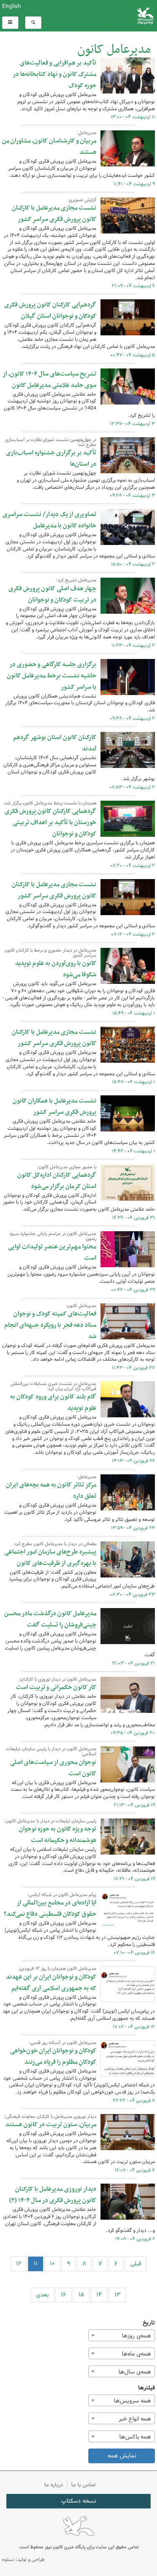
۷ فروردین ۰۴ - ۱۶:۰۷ (135, 2170)
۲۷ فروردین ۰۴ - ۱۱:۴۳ (133, 1368)
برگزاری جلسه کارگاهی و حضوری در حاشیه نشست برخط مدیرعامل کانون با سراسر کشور (51, 676)
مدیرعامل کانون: (81, 1306)
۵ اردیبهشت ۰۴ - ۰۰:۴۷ (133, 355)
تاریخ (149, 2323)
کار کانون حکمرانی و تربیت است (56, 1687)
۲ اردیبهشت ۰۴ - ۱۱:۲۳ (133, 646)
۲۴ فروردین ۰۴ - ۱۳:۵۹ (133, 1528)
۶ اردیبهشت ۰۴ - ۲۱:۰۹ (133, 286)
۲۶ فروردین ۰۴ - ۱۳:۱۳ (133, 1461)
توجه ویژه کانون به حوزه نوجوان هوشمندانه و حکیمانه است (58, 1835)
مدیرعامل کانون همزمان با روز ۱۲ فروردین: (57, 1969)
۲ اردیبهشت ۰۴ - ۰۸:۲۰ (133, 866)
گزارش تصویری (82, 200)
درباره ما (54, 2485)
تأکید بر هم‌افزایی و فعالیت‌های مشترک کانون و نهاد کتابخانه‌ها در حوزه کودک (54, 74)
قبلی (136, 2264)
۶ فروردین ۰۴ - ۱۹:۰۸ (135, 2239)
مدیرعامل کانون (114, 50)
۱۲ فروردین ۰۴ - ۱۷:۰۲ (134, 2027)
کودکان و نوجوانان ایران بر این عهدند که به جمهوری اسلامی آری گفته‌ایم (51, 1983)
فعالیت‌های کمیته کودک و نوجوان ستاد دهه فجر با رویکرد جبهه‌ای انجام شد (50, 1325)
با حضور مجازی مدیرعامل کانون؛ (67, 1167)
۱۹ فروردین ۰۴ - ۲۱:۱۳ (134, 1805)
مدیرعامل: (87, 133)
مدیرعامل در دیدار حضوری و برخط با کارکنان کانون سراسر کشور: (50, 953)
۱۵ (81, 2295)
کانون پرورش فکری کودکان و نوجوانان (105, 16)
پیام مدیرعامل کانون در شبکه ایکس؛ (62, 1895)
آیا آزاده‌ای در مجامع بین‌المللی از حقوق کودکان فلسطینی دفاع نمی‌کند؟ (50, 1908)
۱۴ (99, 2295)
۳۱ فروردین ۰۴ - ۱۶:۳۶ (134, 1218)
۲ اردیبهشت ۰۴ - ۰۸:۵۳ (132, 787)
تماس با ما (84, 2485)
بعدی (42, 2295)
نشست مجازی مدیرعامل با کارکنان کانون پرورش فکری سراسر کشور (54, 214)
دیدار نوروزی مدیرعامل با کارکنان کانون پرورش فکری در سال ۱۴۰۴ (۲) (53, 2195)
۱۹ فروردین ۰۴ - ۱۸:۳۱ (134, 1879)
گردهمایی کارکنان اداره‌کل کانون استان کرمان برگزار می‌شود (57, 1181)
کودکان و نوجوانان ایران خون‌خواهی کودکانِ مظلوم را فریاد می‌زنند (53, 2056)
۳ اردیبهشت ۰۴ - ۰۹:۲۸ (132, 495)
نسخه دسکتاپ (78, 2501)
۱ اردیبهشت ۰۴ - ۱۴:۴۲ (133, 1151)
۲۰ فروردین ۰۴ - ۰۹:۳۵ (133, 1733)
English (12, 6)
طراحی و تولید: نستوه (23, 2559)
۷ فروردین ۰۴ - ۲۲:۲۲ (134, 2101)
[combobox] (122, 2335)
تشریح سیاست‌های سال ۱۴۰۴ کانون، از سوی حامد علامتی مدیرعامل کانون (49, 380)
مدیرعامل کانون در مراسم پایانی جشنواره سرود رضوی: (53, 1236)
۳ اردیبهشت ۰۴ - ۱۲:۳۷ (132, 424)
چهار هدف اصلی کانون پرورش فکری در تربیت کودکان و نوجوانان (52, 594)
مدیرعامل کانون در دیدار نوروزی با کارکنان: (58, 1679)
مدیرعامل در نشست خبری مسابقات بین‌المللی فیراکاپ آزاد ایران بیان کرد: (53, 1386)
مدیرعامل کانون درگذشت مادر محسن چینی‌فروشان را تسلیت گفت (50, 1619)
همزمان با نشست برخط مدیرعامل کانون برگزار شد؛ (50, 803)
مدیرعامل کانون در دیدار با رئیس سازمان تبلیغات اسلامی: (51, 1751)
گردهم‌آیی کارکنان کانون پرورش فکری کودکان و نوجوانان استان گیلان (50, 310)
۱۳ (117, 2295)
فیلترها (147, 2388)
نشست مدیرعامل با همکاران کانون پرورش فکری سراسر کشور (54, 1106)
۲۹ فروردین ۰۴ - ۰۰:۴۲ (133, 1290)
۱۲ (19, 2264)
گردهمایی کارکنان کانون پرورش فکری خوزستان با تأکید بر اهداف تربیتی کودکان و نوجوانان (50, 822)
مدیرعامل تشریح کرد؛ (76, 580)
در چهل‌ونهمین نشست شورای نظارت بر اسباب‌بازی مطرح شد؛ (51, 442)
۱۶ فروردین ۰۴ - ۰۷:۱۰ (134, 1953)
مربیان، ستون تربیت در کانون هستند (51, 2125)
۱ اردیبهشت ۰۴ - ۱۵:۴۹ (134, 1013)
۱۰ (52, 2264)
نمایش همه (122, 2456)
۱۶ (63, 2295)
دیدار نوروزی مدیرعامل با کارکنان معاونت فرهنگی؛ (50, 2117)
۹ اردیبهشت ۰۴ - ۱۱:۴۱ (134, 184)
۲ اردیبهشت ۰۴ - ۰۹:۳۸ (132, 719)
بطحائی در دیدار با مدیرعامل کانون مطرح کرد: (55, 1544)
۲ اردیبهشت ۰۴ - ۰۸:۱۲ (133, 934)
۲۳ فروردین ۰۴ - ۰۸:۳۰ (132, 1595)
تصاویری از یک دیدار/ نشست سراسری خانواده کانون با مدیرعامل (49, 520)
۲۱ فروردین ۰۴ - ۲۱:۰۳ (134, 1663)
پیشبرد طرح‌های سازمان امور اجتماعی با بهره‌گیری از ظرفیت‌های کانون (50, 1558)
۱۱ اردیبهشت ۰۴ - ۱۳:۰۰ (133, 117)
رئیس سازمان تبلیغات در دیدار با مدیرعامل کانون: (50, 1821)
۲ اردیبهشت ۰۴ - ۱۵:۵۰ (133, 564)
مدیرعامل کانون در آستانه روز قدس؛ (63, 2043)
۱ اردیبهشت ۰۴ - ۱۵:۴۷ (133, 1082)
